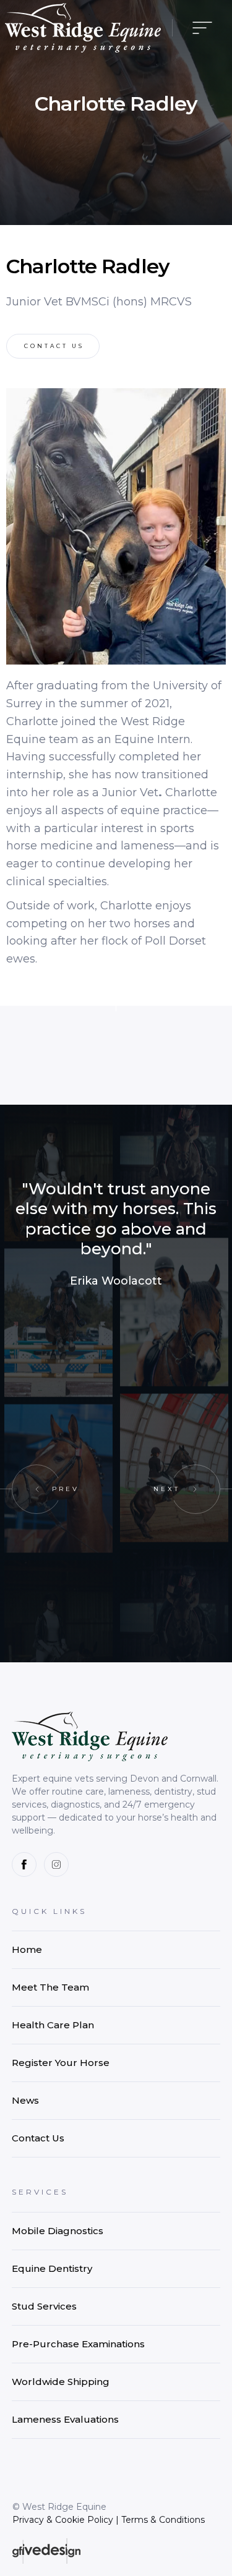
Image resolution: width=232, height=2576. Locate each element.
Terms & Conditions (163, 2520)
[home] (83, 28)
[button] (199, 28)
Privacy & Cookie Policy (63, 2520)
